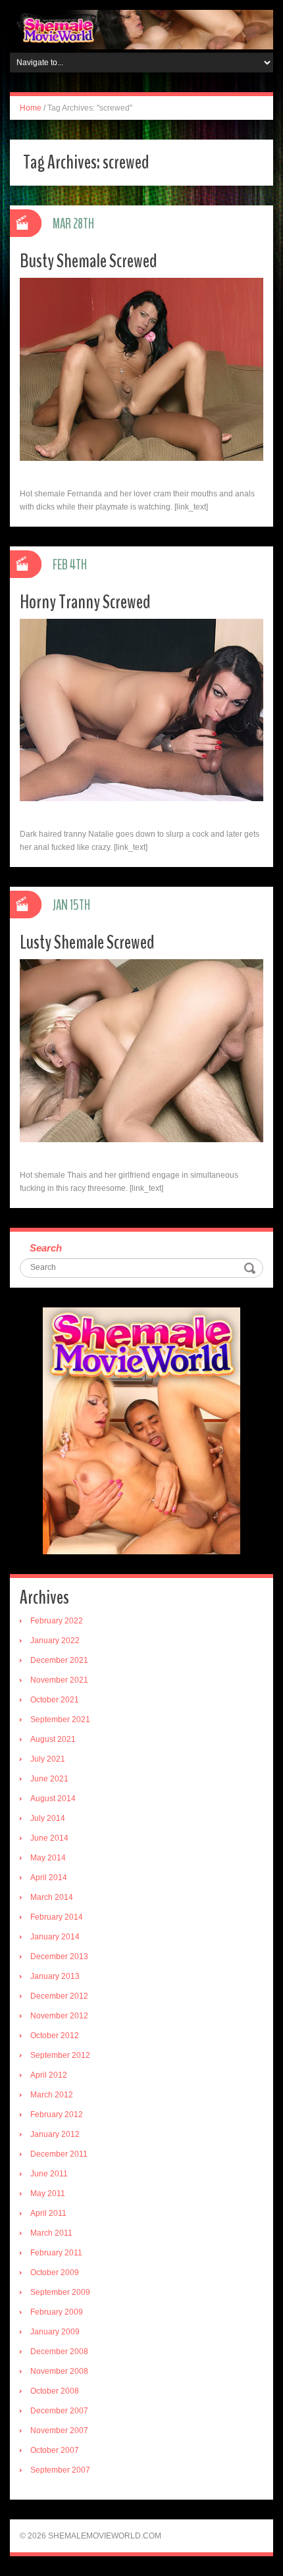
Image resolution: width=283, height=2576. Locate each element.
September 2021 (60, 1720)
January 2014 (55, 1937)
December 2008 (59, 2352)
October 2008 (55, 2391)
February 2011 (56, 2253)
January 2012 (55, 2134)
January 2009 (55, 2332)
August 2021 (53, 1739)
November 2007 (59, 2431)
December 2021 (59, 1660)
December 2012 (59, 1996)
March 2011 (51, 2233)
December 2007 (59, 2411)
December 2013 (59, 1957)
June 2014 (49, 1838)
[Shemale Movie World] (141, 29)
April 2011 (48, 2213)
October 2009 (55, 2273)
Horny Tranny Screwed (85, 602)
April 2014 (49, 1878)
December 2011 (59, 2154)
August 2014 (53, 1799)
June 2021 (49, 1779)
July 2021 (48, 1759)
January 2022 (55, 1641)
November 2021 (59, 1680)
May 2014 (48, 1858)
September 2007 (60, 2470)
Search (46, 1248)
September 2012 (60, 2055)
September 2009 (60, 2292)
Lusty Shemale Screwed (87, 942)
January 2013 (55, 1976)
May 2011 (48, 2194)
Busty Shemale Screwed (89, 261)
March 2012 (52, 2095)
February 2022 (57, 1621)
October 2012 (55, 2036)
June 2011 (49, 2174)
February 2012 (57, 2115)
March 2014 (52, 1897)
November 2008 (59, 2371)
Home (31, 108)
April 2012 (49, 2075)
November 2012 (59, 2016)
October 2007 (55, 2450)
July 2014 (48, 1818)
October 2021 (55, 1700)
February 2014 (57, 1917)
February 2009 (57, 2312)
